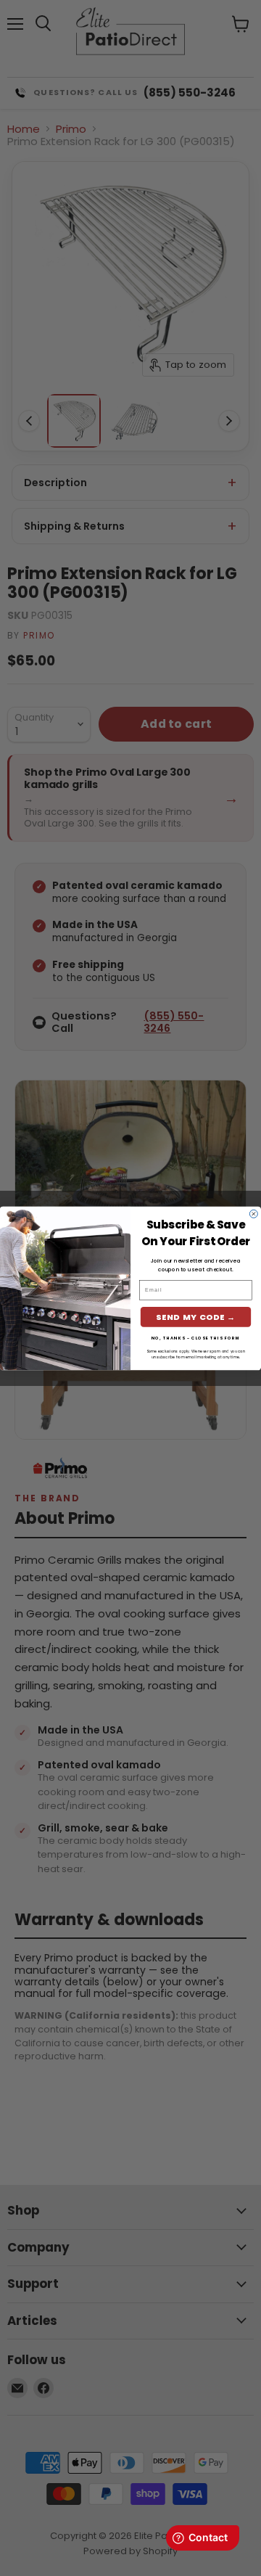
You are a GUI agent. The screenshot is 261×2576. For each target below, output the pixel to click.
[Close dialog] (253, 1214)
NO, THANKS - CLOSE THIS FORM (196, 1337)
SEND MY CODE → (196, 1317)
